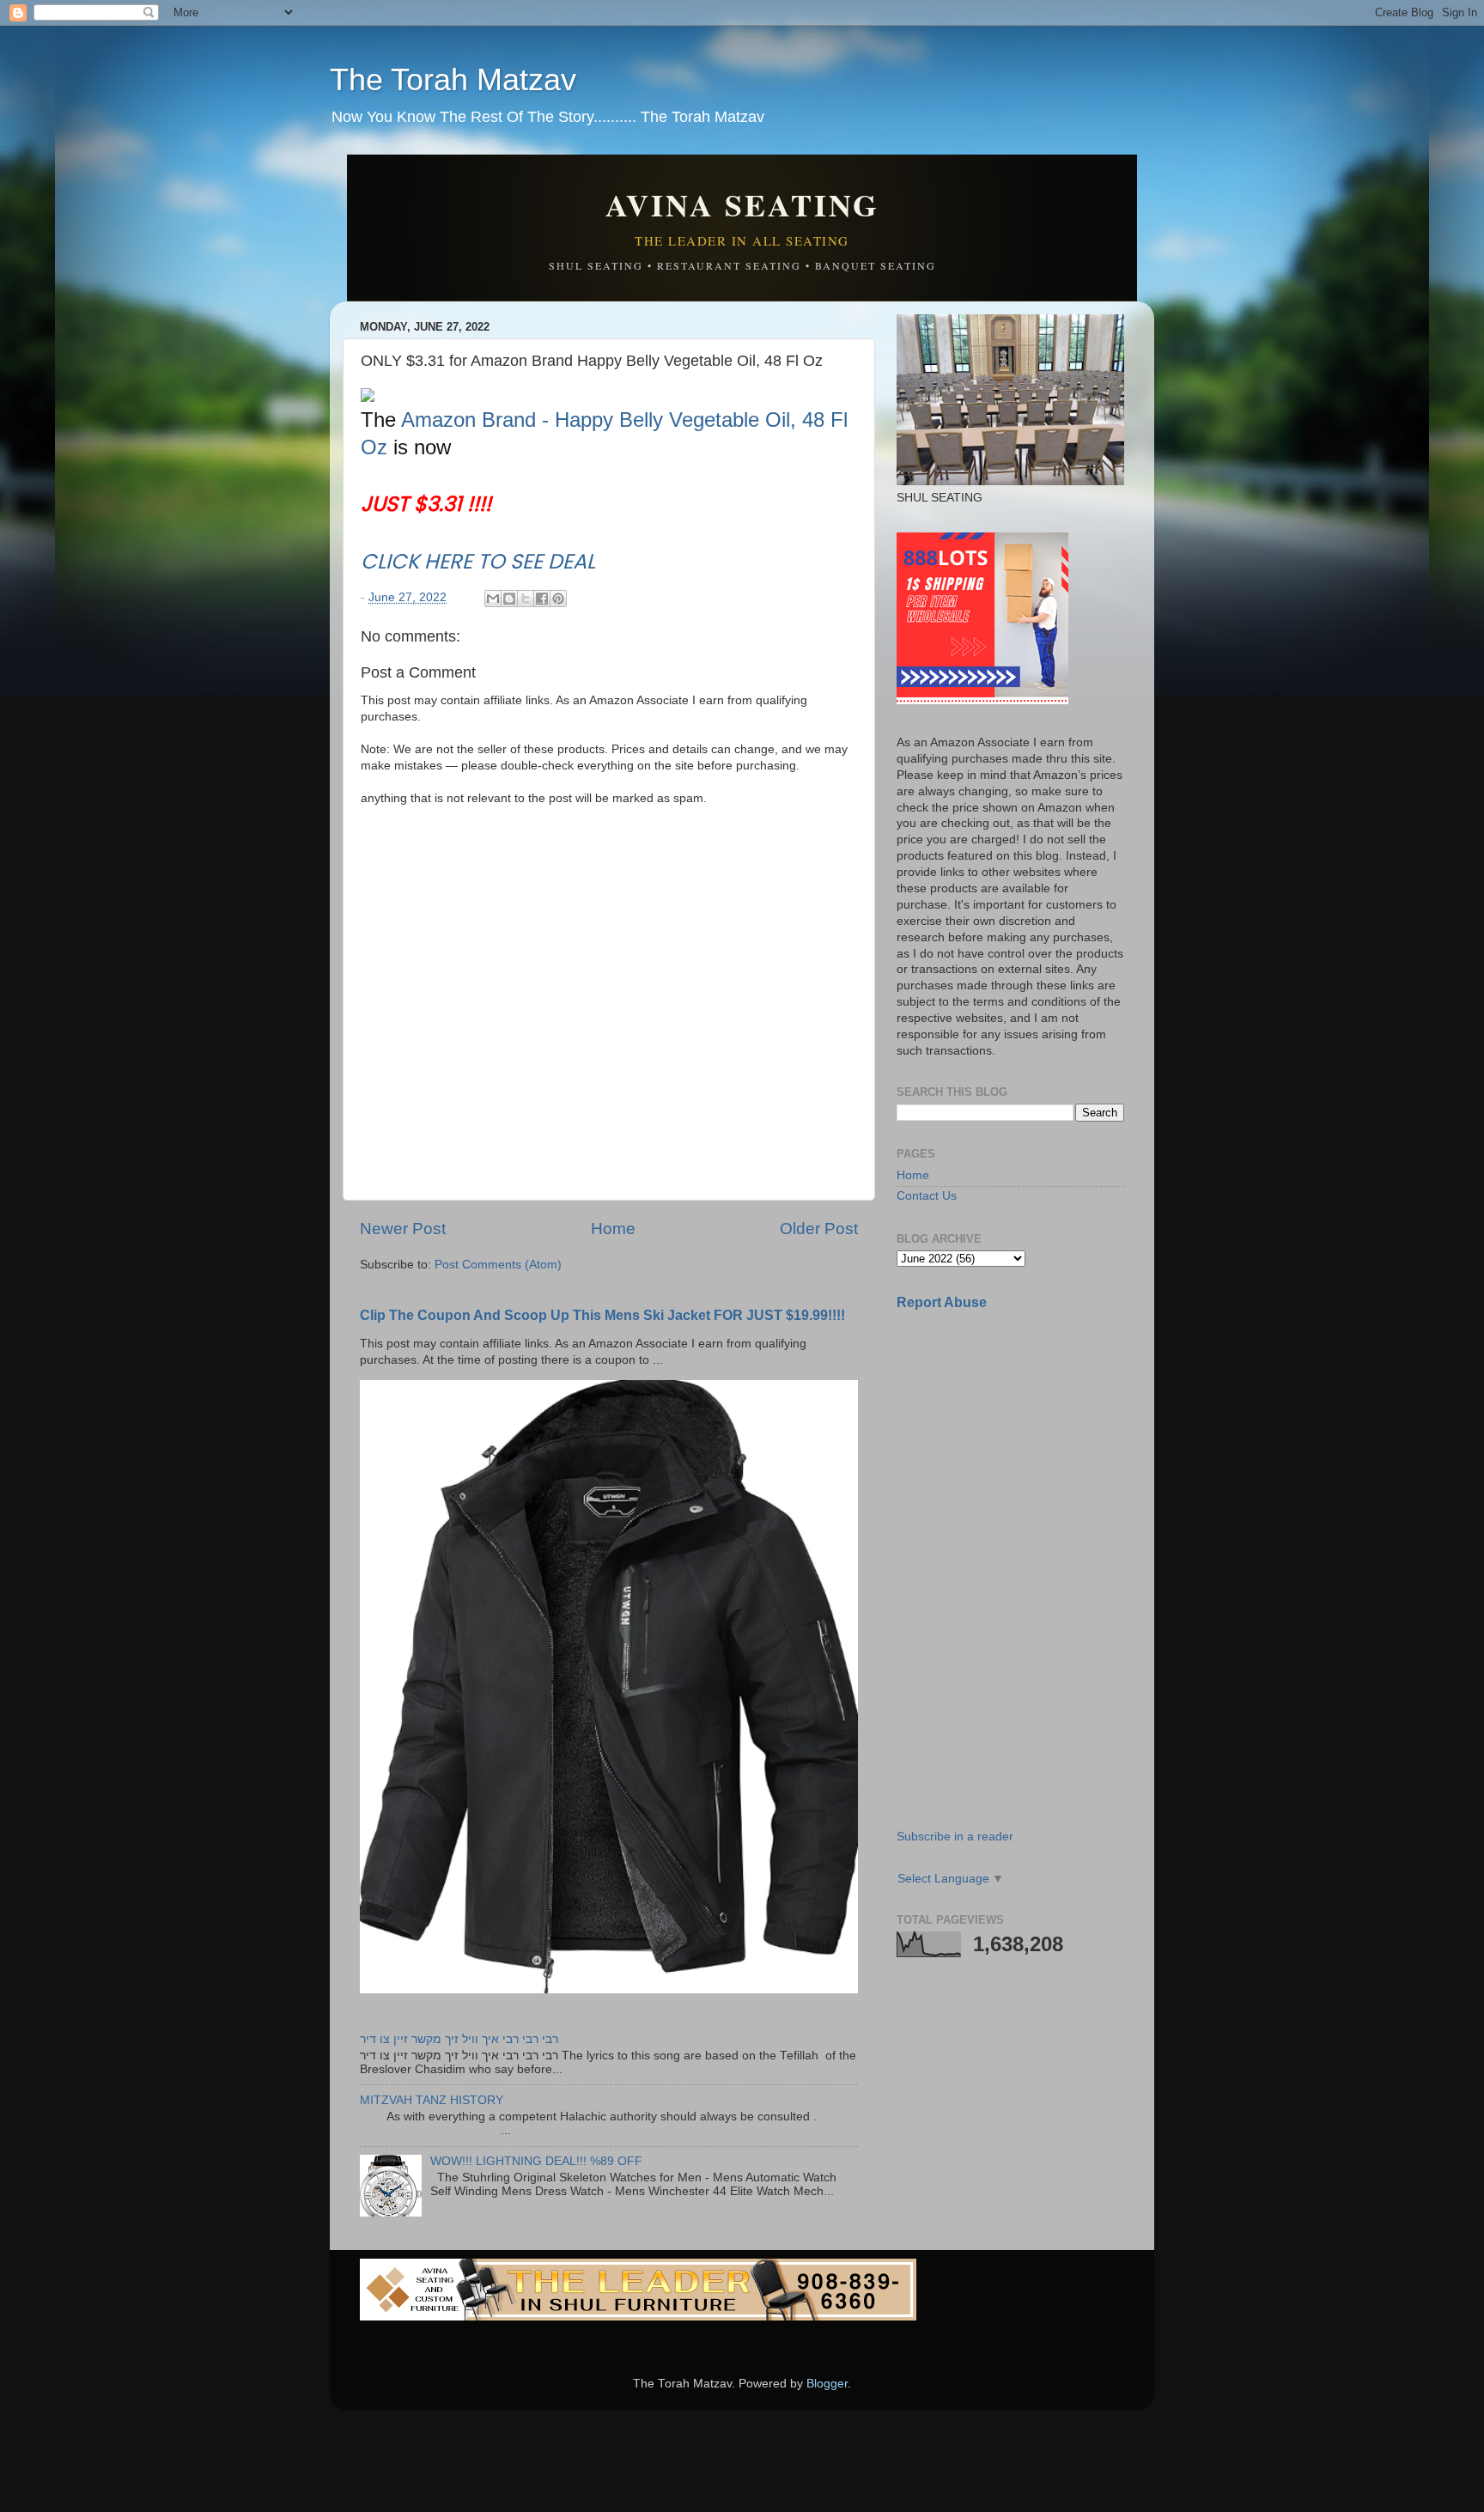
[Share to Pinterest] (558, 599)
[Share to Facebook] (542, 599)
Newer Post (403, 1229)
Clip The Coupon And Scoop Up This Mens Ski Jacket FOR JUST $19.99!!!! (602, 1315)
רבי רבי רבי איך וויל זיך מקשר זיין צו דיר (459, 2039)
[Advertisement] (1025, 1445)
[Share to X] (526, 599)
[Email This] (493, 599)
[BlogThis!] (509, 599)
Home (613, 1229)
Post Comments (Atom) (498, 1265)
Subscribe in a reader (955, 1837)
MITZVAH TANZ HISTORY (432, 2100)
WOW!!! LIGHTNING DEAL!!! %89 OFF (536, 2161)
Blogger (827, 2384)
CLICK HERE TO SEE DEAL (478, 561)
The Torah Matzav (453, 79)
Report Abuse (942, 1302)
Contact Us (927, 1196)
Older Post (819, 1229)
